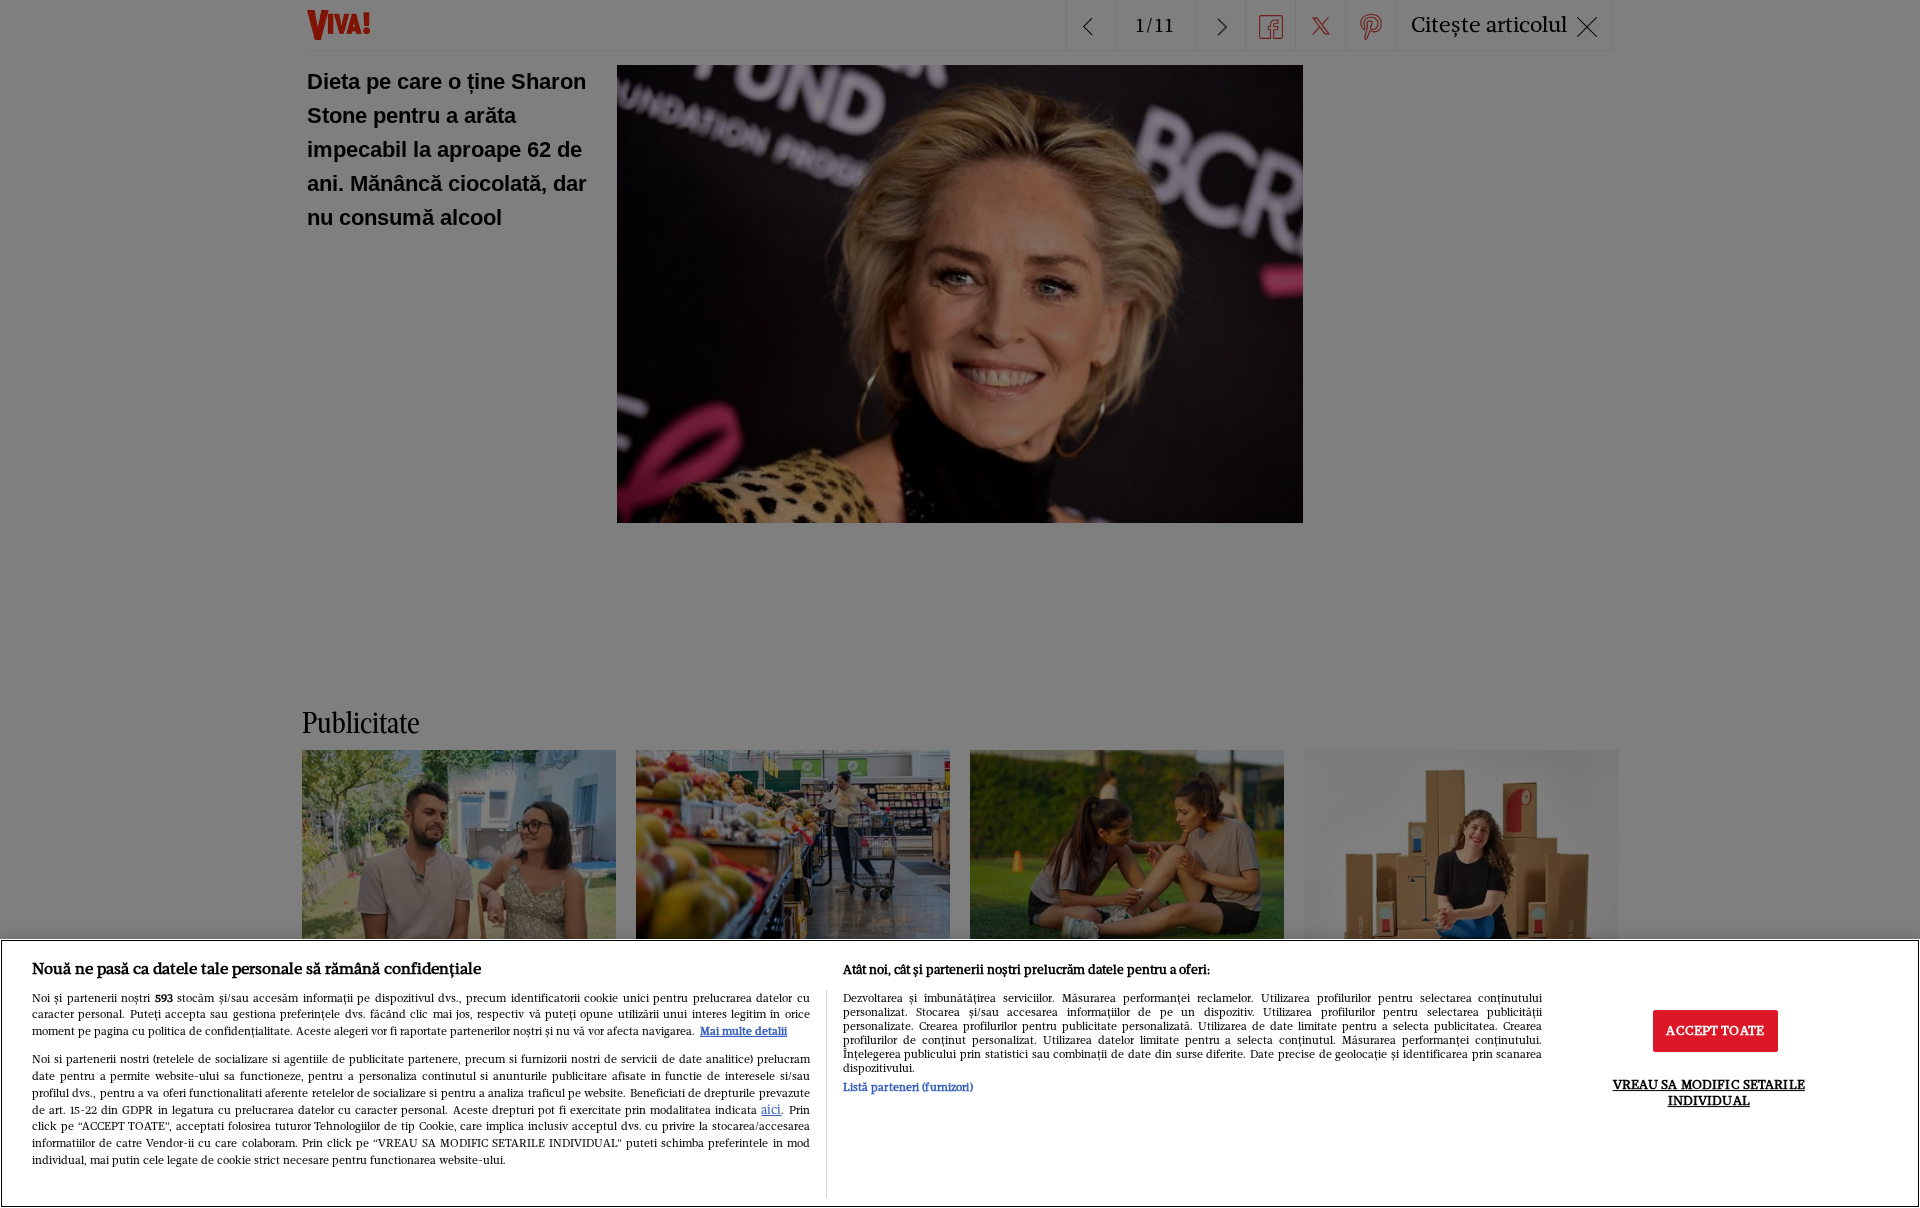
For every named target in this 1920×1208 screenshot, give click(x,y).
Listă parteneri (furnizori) (908, 1087)
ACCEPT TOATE (1715, 1031)
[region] (960, 1073)
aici (771, 1109)
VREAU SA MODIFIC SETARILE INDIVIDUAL (1709, 1092)
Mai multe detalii (743, 1031)
